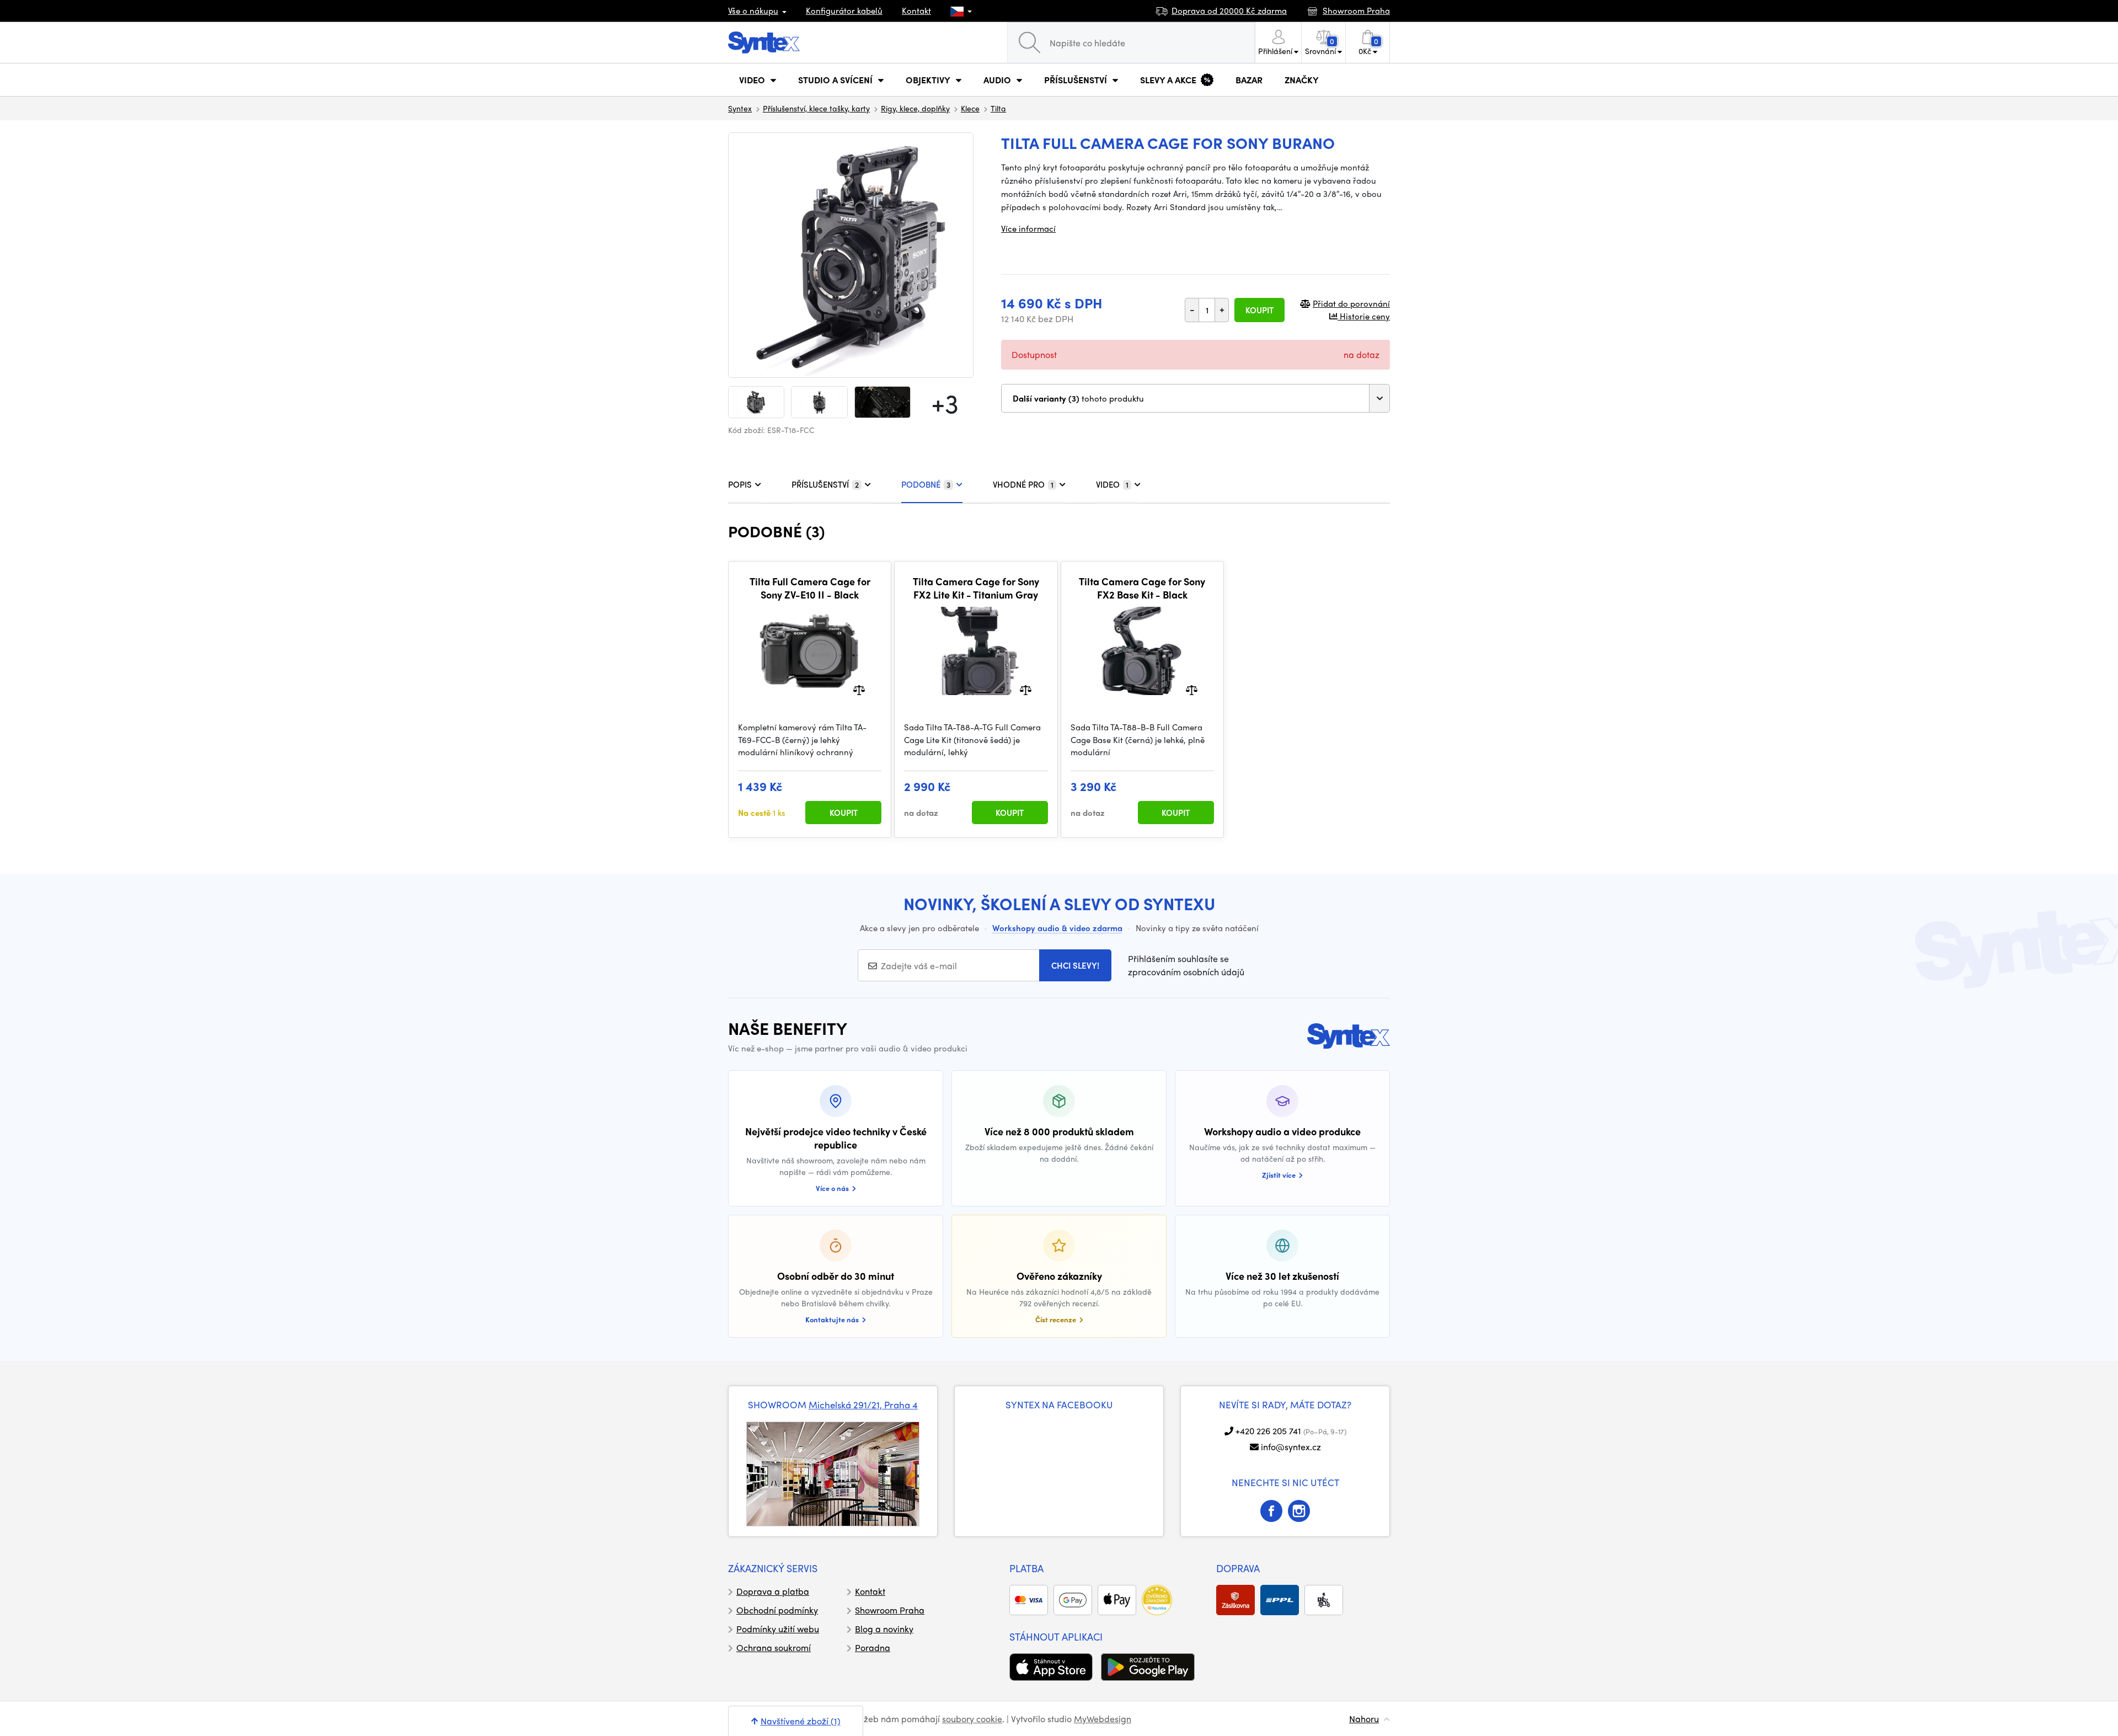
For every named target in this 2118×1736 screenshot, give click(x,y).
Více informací (1028, 228)
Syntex (740, 108)
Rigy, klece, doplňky (915, 108)
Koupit (1259, 310)
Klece (970, 108)
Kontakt (916, 10)
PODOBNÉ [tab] (926, 484)
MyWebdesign (1103, 1719)
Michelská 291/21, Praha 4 (863, 1404)
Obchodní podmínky (777, 1610)
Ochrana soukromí (774, 1647)
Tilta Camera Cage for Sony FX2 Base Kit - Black (1142, 588)
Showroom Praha (890, 1610)
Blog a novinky (884, 1629)
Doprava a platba (773, 1591)
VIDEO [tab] (1112, 484)
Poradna (873, 1647)
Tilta (998, 108)
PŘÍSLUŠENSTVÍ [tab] (825, 484)
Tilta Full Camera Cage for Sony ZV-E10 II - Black (810, 588)
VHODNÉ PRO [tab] (1023, 484)
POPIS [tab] (740, 484)
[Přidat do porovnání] (859, 689)
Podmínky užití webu (778, 1629)
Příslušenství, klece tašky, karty (816, 108)
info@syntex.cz (1291, 1447)
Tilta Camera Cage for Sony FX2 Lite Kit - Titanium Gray (976, 588)
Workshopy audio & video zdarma (1057, 928)
